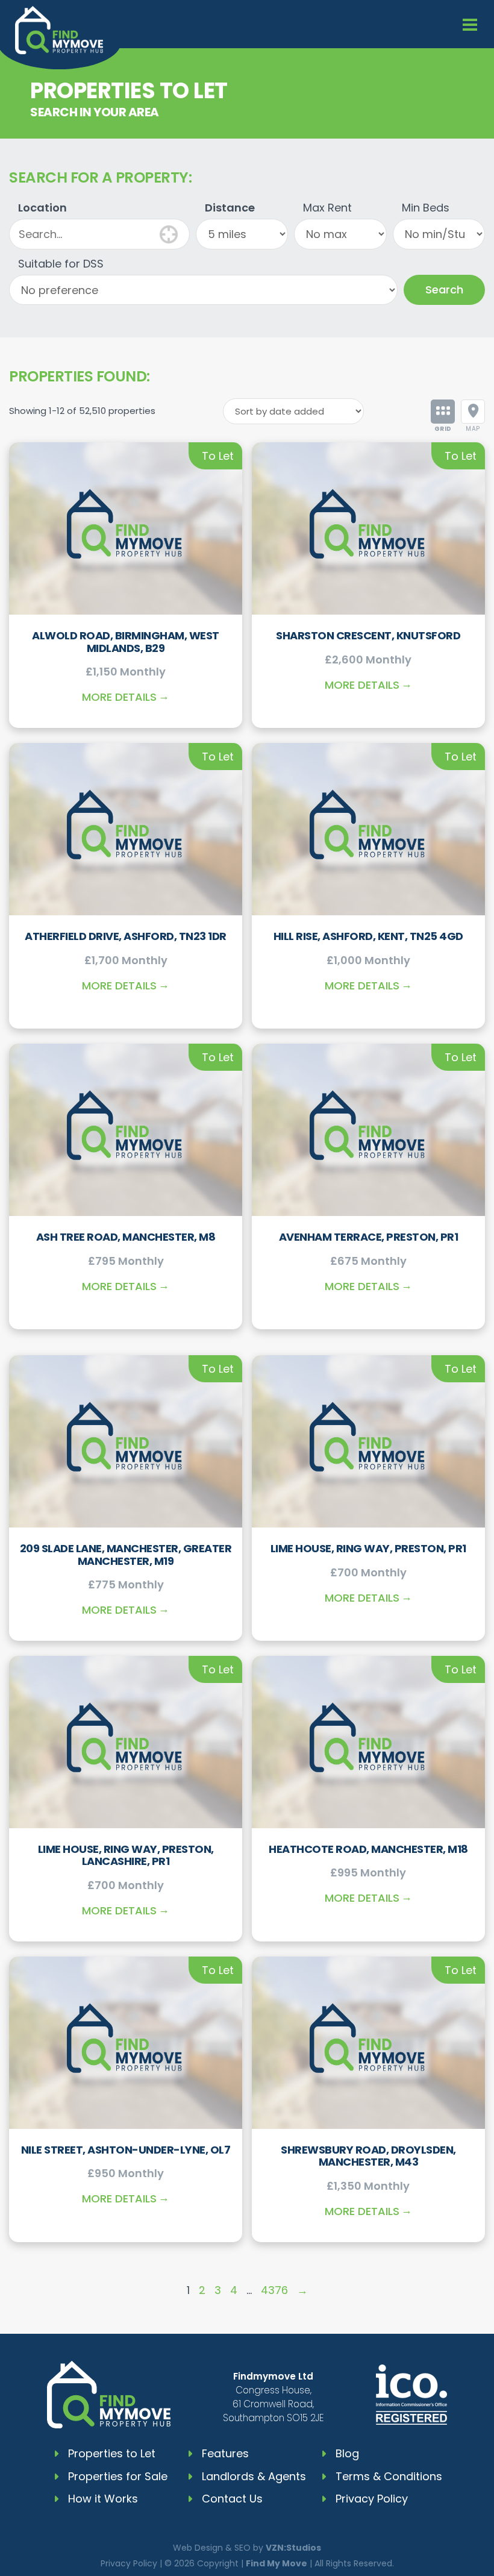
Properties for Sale (118, 2476)
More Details (119, 697)
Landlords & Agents (254, 2476)
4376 (274, 2290)
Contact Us (232, 2499)
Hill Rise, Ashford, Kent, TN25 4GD (368, 936)
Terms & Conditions (389, 2476)
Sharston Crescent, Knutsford (368, 635)
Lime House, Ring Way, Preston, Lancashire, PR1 (126, 1855)
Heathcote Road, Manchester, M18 (368, 1849)
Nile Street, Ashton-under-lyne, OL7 (126, 2150)
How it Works (103, 2499)
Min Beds (426, 208)
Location (42, 208)
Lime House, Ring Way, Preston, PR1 (368, 1548)
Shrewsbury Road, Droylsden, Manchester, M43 (368, 2156)
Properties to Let (112, 2453)
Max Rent (327, 208)
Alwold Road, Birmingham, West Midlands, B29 (126, 642)
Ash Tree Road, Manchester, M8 (126, 1237)
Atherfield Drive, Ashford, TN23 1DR (126, 936)
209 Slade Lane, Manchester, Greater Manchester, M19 (126, 1555)
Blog (347, 2453)
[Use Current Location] (169, 233)
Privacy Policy (372, 2499)
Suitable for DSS (61, 264)
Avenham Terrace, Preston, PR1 (369, 1237)
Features (225, 2453)
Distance (230, 208)
